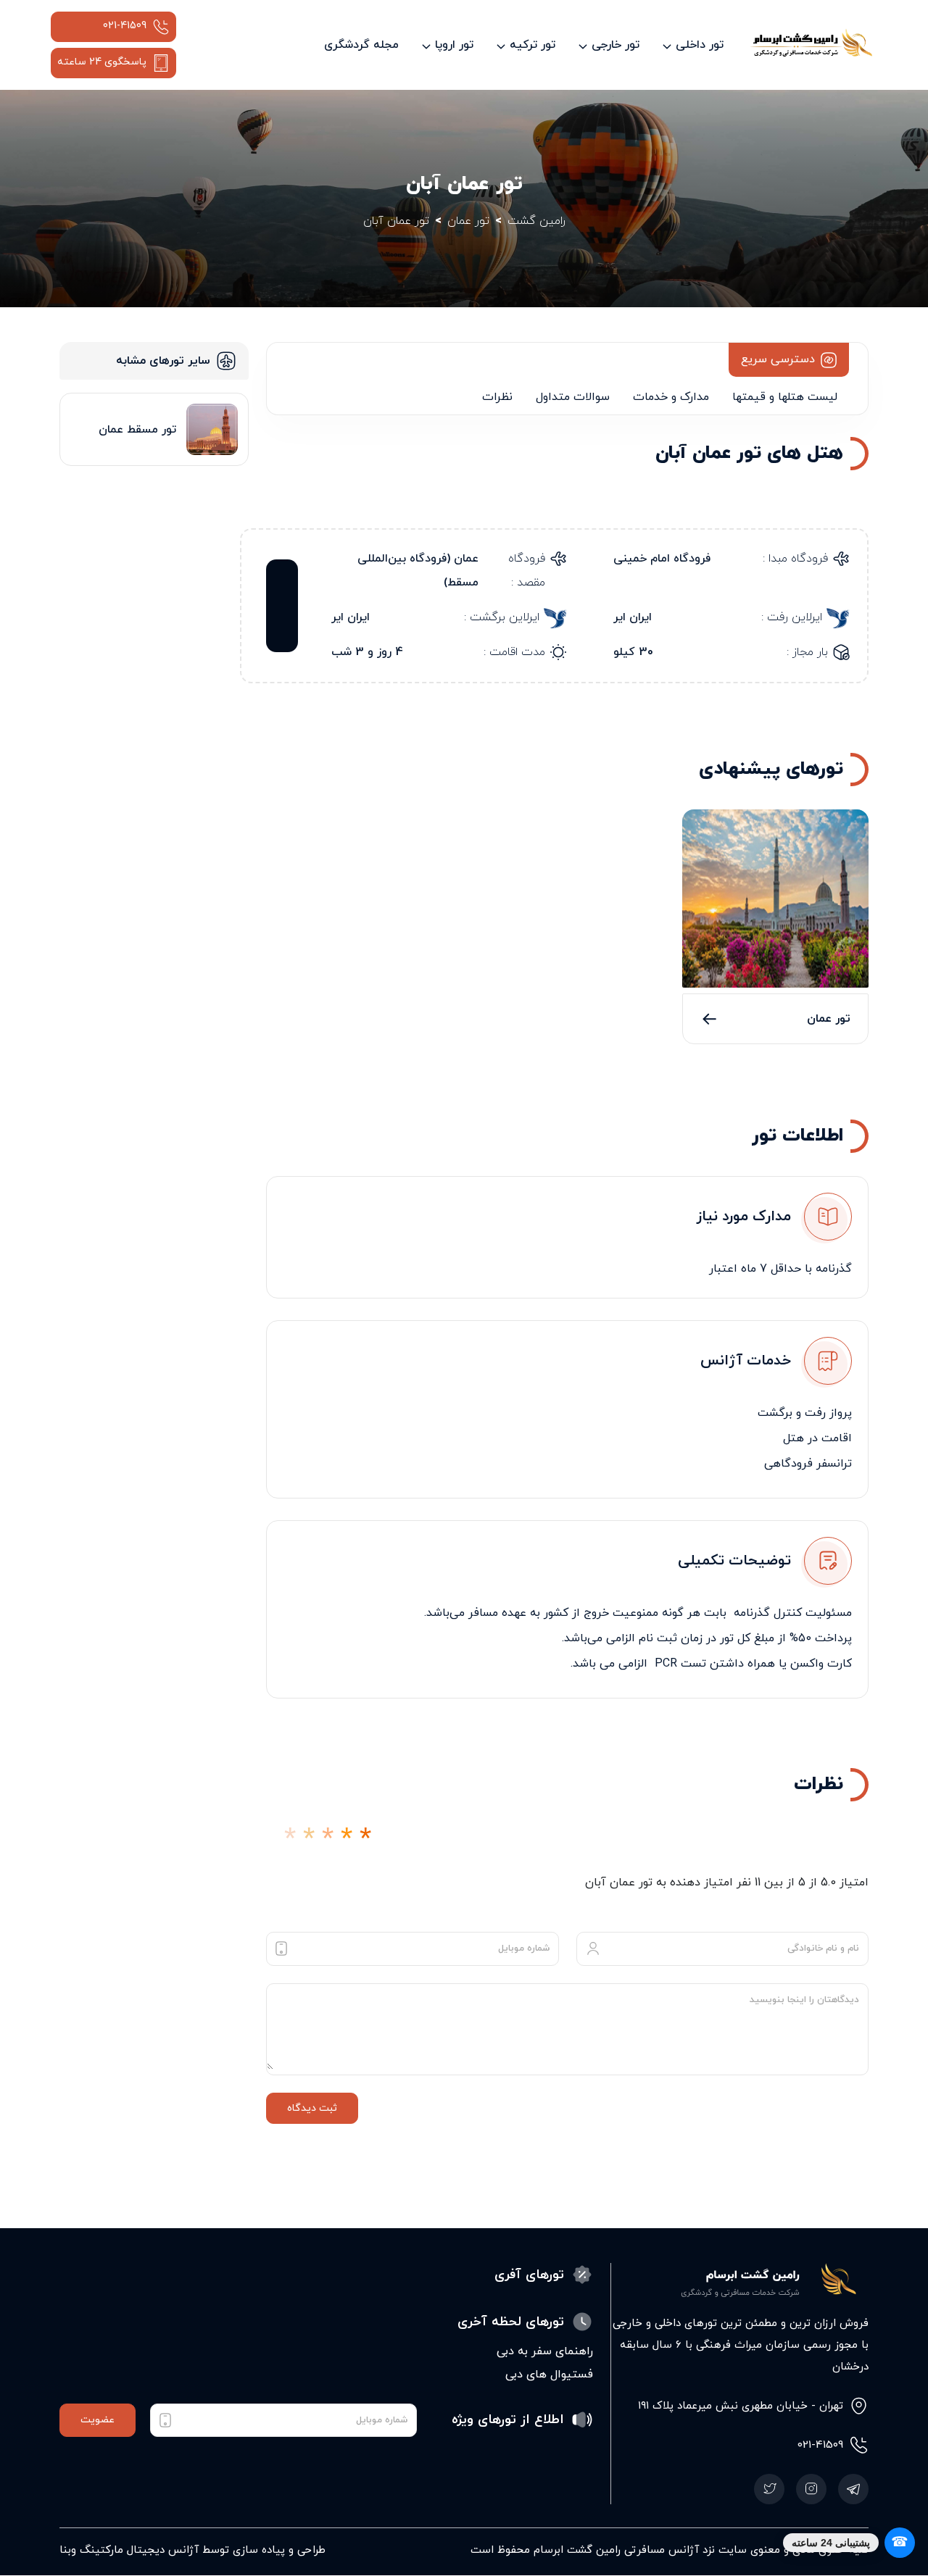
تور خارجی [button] (616, 45)
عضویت (98, 2420)
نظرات (497, 397)
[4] (347, 1839)
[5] (365, 1839)
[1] (290, 1839)
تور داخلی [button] (700, 45)
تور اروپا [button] (454, 45)
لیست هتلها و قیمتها (785, 397)
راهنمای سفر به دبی (545, 2351)
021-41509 (125, 26)
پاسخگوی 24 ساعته (102, 62)
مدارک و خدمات (671, 397)
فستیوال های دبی (549, 2375)
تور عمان (829, 1019)
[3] (328, 1839)
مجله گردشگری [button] (361, 45)
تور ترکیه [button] (533, 45)
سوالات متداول (573, 397)
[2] (309, 1839)
